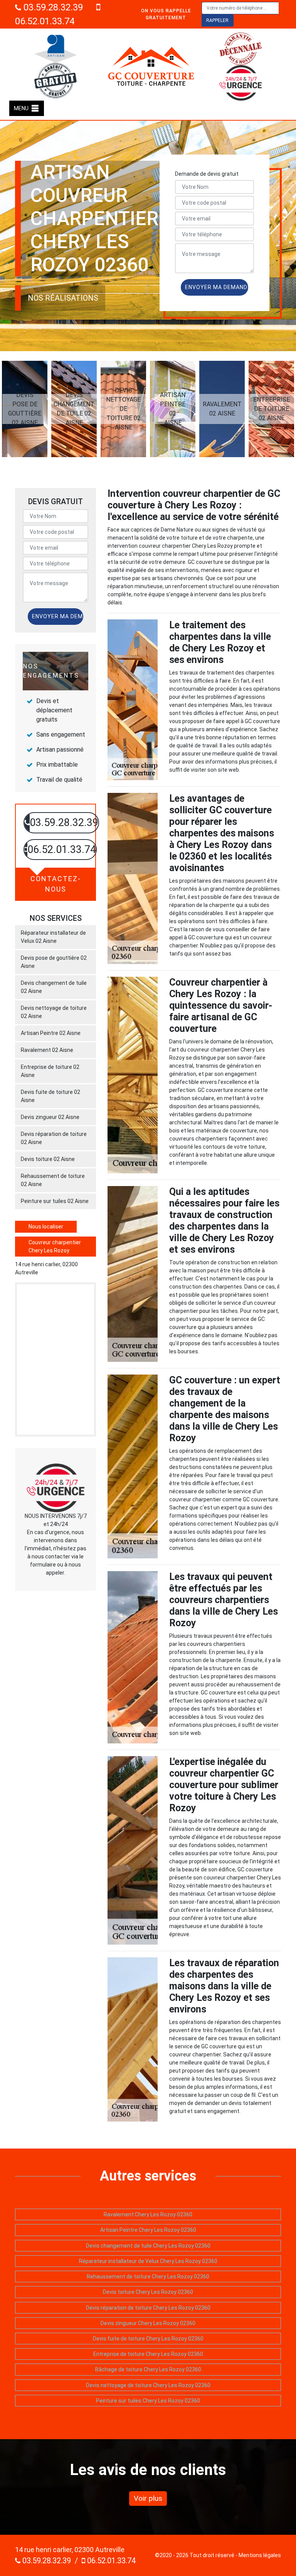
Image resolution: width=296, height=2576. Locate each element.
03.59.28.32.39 (52, 7)
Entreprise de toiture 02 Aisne (50, 1071)
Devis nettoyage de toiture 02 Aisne (54, 1012)
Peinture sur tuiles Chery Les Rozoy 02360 (148, 2401)
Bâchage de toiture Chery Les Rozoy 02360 (148, 2369)
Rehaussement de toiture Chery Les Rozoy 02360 (148, 2277)
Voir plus (148, 2498)
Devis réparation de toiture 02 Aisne (54, 1138)
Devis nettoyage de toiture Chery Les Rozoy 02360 (148, 2385)
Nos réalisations (63, 298)
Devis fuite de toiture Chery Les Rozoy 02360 (148, 2339)
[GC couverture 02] (151, 66)
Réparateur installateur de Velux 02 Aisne (53, 937)
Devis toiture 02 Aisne (48, 1159)
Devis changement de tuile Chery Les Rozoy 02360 (148, 2246)
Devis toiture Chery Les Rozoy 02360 (148, 2292)
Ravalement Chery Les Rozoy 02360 (148, 2214)
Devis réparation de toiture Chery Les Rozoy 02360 (148, 2308)
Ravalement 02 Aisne (47, 1050)
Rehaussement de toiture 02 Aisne (53, 1180)
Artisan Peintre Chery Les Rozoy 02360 (148, 2230)
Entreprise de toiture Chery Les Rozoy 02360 (148, 2354)
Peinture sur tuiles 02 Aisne (55, 1201)
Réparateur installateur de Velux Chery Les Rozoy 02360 (148, 2261)
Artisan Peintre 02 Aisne (51, 1033)
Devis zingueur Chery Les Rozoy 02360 (148, 2323)
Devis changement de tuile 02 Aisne (54, 987)
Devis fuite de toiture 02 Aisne (50, 1096)
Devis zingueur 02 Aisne (50, 1117)
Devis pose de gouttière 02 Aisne (54, 962)
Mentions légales (260, 2555)
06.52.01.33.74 (110, 2561)
